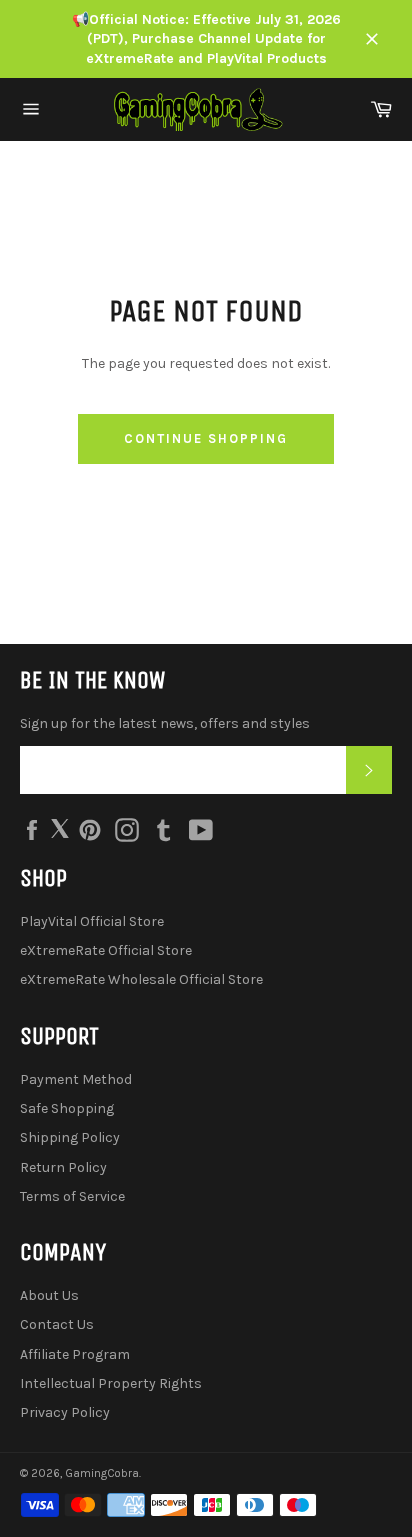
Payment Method (76, 1079)
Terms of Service (72, 1196)
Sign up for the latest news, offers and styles (165, 723)
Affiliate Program (75, 1354)
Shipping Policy (70, 1137)
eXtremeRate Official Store (106, 950)
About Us (49, 1295)
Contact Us (57, 1324)
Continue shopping (205, 438)
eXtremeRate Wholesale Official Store (141, 979)
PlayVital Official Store (92, 921)
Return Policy (63, 1167)
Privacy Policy (65, 1412)
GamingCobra (102, 1473)
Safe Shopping (67, 1108)
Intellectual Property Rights (111, 1383)
